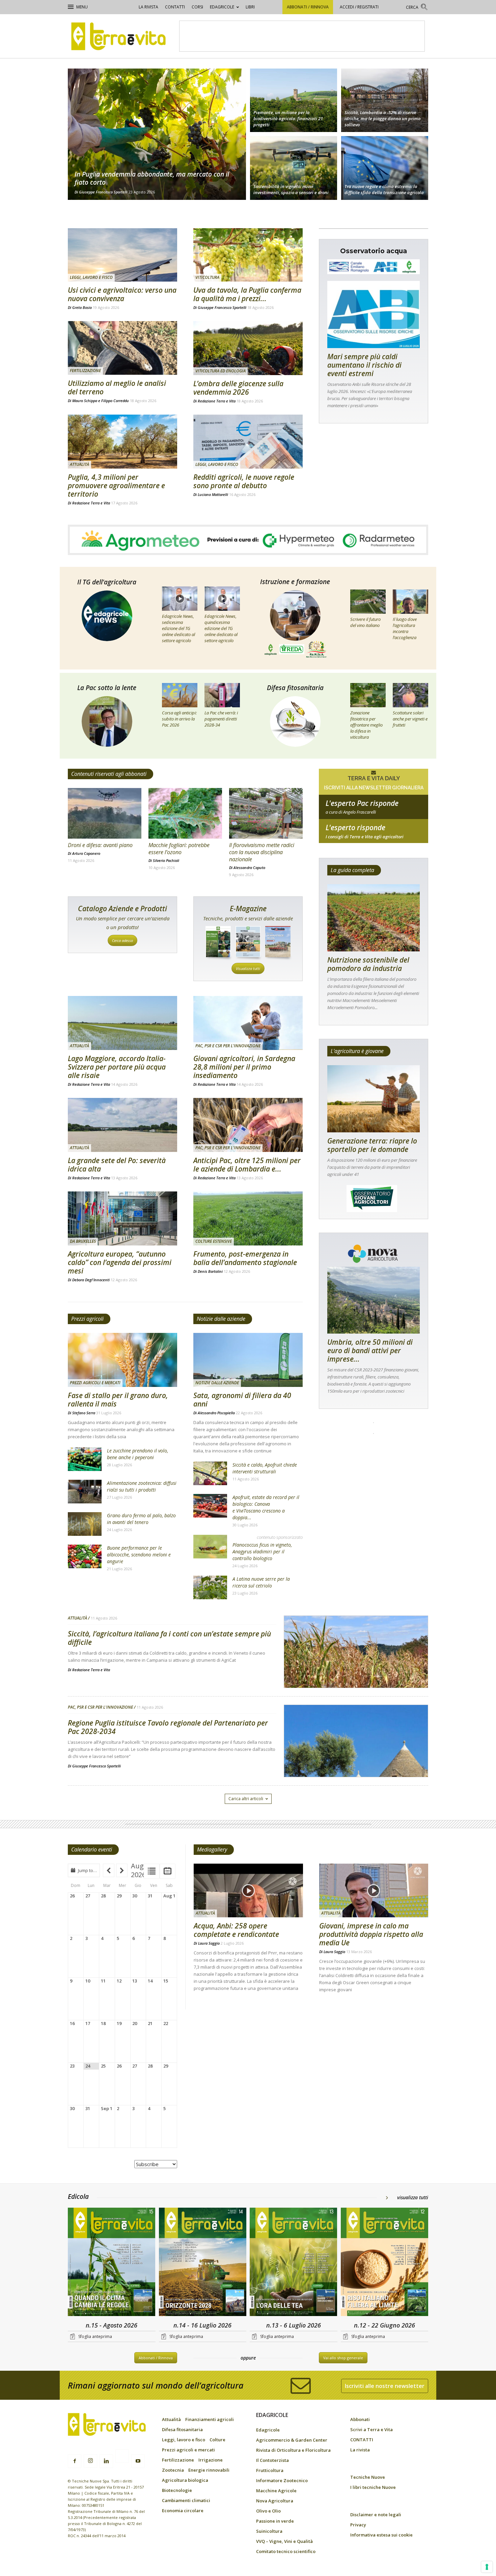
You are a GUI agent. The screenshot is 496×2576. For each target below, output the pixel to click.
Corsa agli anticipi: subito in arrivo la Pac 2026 (179, 719)
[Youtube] (138, 2461)
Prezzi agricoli (87, 1319)
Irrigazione (211, 2460)
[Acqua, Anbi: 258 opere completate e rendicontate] (248, 1891)
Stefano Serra (84, 1413)
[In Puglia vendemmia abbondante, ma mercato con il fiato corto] (157, 134)
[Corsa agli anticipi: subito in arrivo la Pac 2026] (180, 695)
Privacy (358, 2525)
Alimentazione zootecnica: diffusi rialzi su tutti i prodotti (142, 1486)
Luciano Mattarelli (213, 494)
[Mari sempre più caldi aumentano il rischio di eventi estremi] (374, 314)
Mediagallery (212, 1849)
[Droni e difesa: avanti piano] (105, 813)
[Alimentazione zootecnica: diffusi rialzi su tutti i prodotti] (85, 1492)
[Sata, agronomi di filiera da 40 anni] (248, 1360)
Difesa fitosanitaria (295, 688)
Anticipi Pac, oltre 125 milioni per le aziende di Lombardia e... (247, 1165)
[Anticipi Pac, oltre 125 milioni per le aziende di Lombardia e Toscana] (248, 1125)
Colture (217, 2440)
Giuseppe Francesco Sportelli (103, 192)
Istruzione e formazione (295, 582)
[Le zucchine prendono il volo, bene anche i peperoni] (85, 1459)
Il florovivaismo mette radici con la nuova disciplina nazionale (262, 852)
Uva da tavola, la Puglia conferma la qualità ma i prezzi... (247, 294)
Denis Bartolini (210, 1271)
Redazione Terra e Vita (217, 401)
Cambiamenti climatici (186, 2500)
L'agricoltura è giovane (357, 1051)
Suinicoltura (269, 2531)
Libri (250, 7)
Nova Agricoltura (275, 2501)
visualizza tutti (413, 2197)
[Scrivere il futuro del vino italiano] (368, 602)
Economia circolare (183, 2511)
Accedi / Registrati (359, 7)
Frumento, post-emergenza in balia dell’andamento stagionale (245, 1258)
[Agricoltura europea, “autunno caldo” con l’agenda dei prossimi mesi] (122, 1218)
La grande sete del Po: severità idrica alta (117, 1165)
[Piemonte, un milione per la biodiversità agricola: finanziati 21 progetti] (294, 99)
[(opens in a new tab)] (294, 169)
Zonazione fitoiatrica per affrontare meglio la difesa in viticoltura (366, 725)
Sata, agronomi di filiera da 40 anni (242, 1400)
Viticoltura (207, 277)
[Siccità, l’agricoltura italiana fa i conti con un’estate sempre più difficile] (356, 1669)
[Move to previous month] (109, 1870)
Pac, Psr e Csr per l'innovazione (228, 1046)
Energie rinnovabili (209, 2470)
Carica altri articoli (246, 1799)
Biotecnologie (177, 2490)
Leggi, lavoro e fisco (91, 277)
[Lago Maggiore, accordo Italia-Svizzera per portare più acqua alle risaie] (122, 1023)
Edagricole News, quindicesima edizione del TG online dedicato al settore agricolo (221, 628)
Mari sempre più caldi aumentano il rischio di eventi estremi (364, 365)
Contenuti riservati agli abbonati (109, 774)
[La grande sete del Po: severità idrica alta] (122, 1125)
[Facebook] (75, 2461)
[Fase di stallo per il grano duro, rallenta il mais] (122, 1360)
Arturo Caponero (86, 853)
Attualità (79, 464)
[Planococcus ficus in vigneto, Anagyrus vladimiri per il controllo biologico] (210, 1547)
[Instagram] (90, 2461)
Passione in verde (275, 2521)
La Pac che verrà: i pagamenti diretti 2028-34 (221, 719)
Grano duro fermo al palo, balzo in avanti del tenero (141, 1519)
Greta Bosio (82, 307)
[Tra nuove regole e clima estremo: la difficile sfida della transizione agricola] (385, 169)
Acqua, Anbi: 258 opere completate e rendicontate (236, 1930)
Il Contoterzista (272, 2460)
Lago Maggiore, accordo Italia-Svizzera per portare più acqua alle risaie (117, 1067)
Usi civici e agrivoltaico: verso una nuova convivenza (122, 294)
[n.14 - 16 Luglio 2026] (203, 2263)
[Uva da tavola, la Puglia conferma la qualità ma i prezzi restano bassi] (248, 255)
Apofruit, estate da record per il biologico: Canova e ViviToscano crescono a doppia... (266, 1507)
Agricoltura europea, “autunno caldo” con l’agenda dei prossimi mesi (120, 1262)
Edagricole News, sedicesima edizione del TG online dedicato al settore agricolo (178, 628)
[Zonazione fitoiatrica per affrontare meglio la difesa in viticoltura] (368, 695)
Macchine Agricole (276, 2491)
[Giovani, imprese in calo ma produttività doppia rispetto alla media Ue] (374, 1891)
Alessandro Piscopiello (216, 1413)
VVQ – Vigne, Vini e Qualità (284, 2541)
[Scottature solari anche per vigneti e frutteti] (410, 695)
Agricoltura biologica (185, 2480)
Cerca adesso (122, 940)
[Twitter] (122, 2457)
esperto (374, 837)
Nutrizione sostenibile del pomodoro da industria (368, 964)
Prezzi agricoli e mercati (95, 1383)
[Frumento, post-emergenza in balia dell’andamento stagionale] (248, 1218)
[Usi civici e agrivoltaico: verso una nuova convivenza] (122, 255)
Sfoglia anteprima (95, 2336)
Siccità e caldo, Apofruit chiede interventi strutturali (265, 1468)
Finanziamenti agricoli (210, 2419)
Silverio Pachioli (166, 860)
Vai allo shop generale (343, 2358)
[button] (417, 8)
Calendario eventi (92, 1849)
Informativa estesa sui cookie (381, 2535)
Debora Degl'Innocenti (91, 1280)
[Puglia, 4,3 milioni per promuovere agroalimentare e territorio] (122, 442)
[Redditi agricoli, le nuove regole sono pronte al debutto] (248, 442)
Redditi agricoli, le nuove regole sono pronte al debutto (244, 481)
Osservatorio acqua (374, 251)
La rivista (148, 7)
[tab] (152, 1871)
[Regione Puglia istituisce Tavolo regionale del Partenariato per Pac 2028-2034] (356, 1758)
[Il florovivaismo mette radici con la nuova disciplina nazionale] (266, 813)
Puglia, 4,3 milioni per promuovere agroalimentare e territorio (116, 485)
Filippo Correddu (115, 401)
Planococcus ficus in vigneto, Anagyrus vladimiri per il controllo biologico (262, 1552)
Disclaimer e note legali (376, 2515)
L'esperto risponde (355, 827)
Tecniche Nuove (368, 2477)
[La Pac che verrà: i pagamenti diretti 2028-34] (222, 695)
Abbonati (360, 2419)
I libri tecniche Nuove (373, 2487)
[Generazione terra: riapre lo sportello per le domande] (374, 1099)
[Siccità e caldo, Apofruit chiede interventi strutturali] (210, 1473)
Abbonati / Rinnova (308, 7)
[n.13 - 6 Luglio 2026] (294, 2263)
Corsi (197, 7)
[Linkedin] (106, 2461)
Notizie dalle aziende (221, 1319)
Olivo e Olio (268, 2511)
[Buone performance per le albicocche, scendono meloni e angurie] (85, 1556)
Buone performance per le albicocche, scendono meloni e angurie (139, 1555)
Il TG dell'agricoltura (107, 582)
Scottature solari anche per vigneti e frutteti (410, 719)
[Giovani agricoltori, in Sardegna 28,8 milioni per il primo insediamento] (248, 1023)
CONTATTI (175, 7)
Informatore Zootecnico (282, 2480)
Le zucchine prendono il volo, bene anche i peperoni (137, 1454)
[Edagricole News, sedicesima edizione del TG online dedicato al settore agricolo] (180, 599)
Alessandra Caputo (249, 868)
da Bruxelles (83, 1241)
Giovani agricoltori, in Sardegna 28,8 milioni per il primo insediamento (244, 1067)
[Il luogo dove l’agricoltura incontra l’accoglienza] (410, 602)
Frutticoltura (270, 2470)
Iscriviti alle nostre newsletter (385, 2386)
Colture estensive (214, 1241)
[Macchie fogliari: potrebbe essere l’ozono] (185, 813)
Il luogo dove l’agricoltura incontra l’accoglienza (405, 628)
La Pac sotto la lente (107, 688)
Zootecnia (173, 2470)
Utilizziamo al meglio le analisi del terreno (117, 387)
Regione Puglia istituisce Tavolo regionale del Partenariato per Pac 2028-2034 (168, 1727)
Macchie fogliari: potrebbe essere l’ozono (179, 849)
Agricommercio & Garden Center (292, 2440)
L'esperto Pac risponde (362, 803)
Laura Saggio (209, 1943)
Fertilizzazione (85, 371)
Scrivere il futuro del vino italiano (365, 622)
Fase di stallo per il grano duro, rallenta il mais (118, 1400)
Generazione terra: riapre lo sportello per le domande (372, 1145)
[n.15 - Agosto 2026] (112, 2263)
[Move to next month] (122, 1870)
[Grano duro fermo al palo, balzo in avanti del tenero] (85, 1524)
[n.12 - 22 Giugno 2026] (385, 2263)
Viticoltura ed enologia (221, 371)
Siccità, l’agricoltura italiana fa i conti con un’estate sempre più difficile (169, 1638)
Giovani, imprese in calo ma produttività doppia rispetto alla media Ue (371, 1934)
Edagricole (222, 7)
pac (374, 812)
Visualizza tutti (248, 968)
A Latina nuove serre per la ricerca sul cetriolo (261, 1582)
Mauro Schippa (85, 401)
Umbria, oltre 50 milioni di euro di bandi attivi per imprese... (370, 1350)
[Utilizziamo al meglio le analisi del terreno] (122, 348)
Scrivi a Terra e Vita (371, 2429)
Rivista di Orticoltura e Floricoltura (293, 2450)
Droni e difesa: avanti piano (100, 845)
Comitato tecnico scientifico (286, 2551)
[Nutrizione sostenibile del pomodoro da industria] (374, 918)
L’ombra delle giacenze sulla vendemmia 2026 (238, 388)
